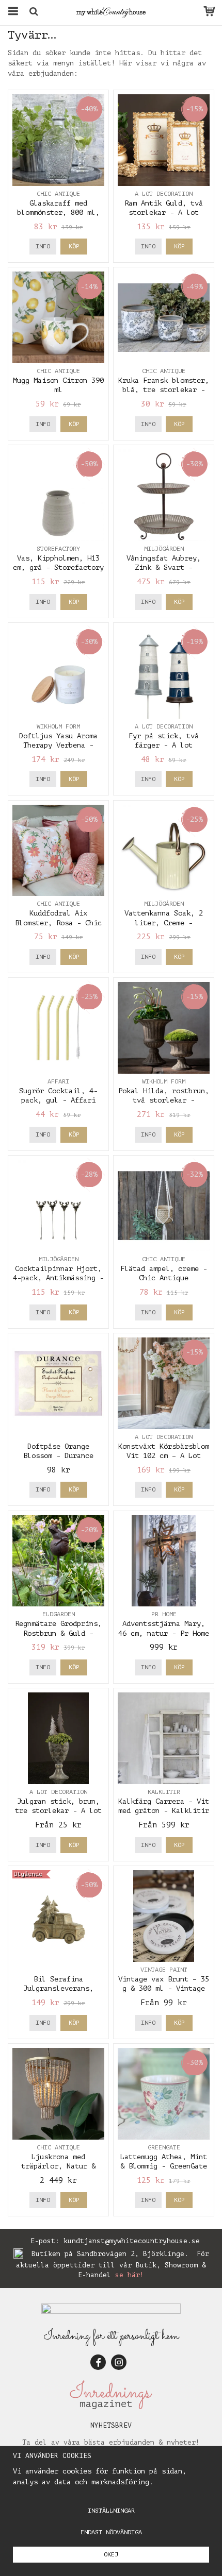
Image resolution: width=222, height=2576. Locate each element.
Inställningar (111, 2511)
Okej (111, 2554)
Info (43, 246)
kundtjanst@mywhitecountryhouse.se (132, 2241)
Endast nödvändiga (111, 2532)
